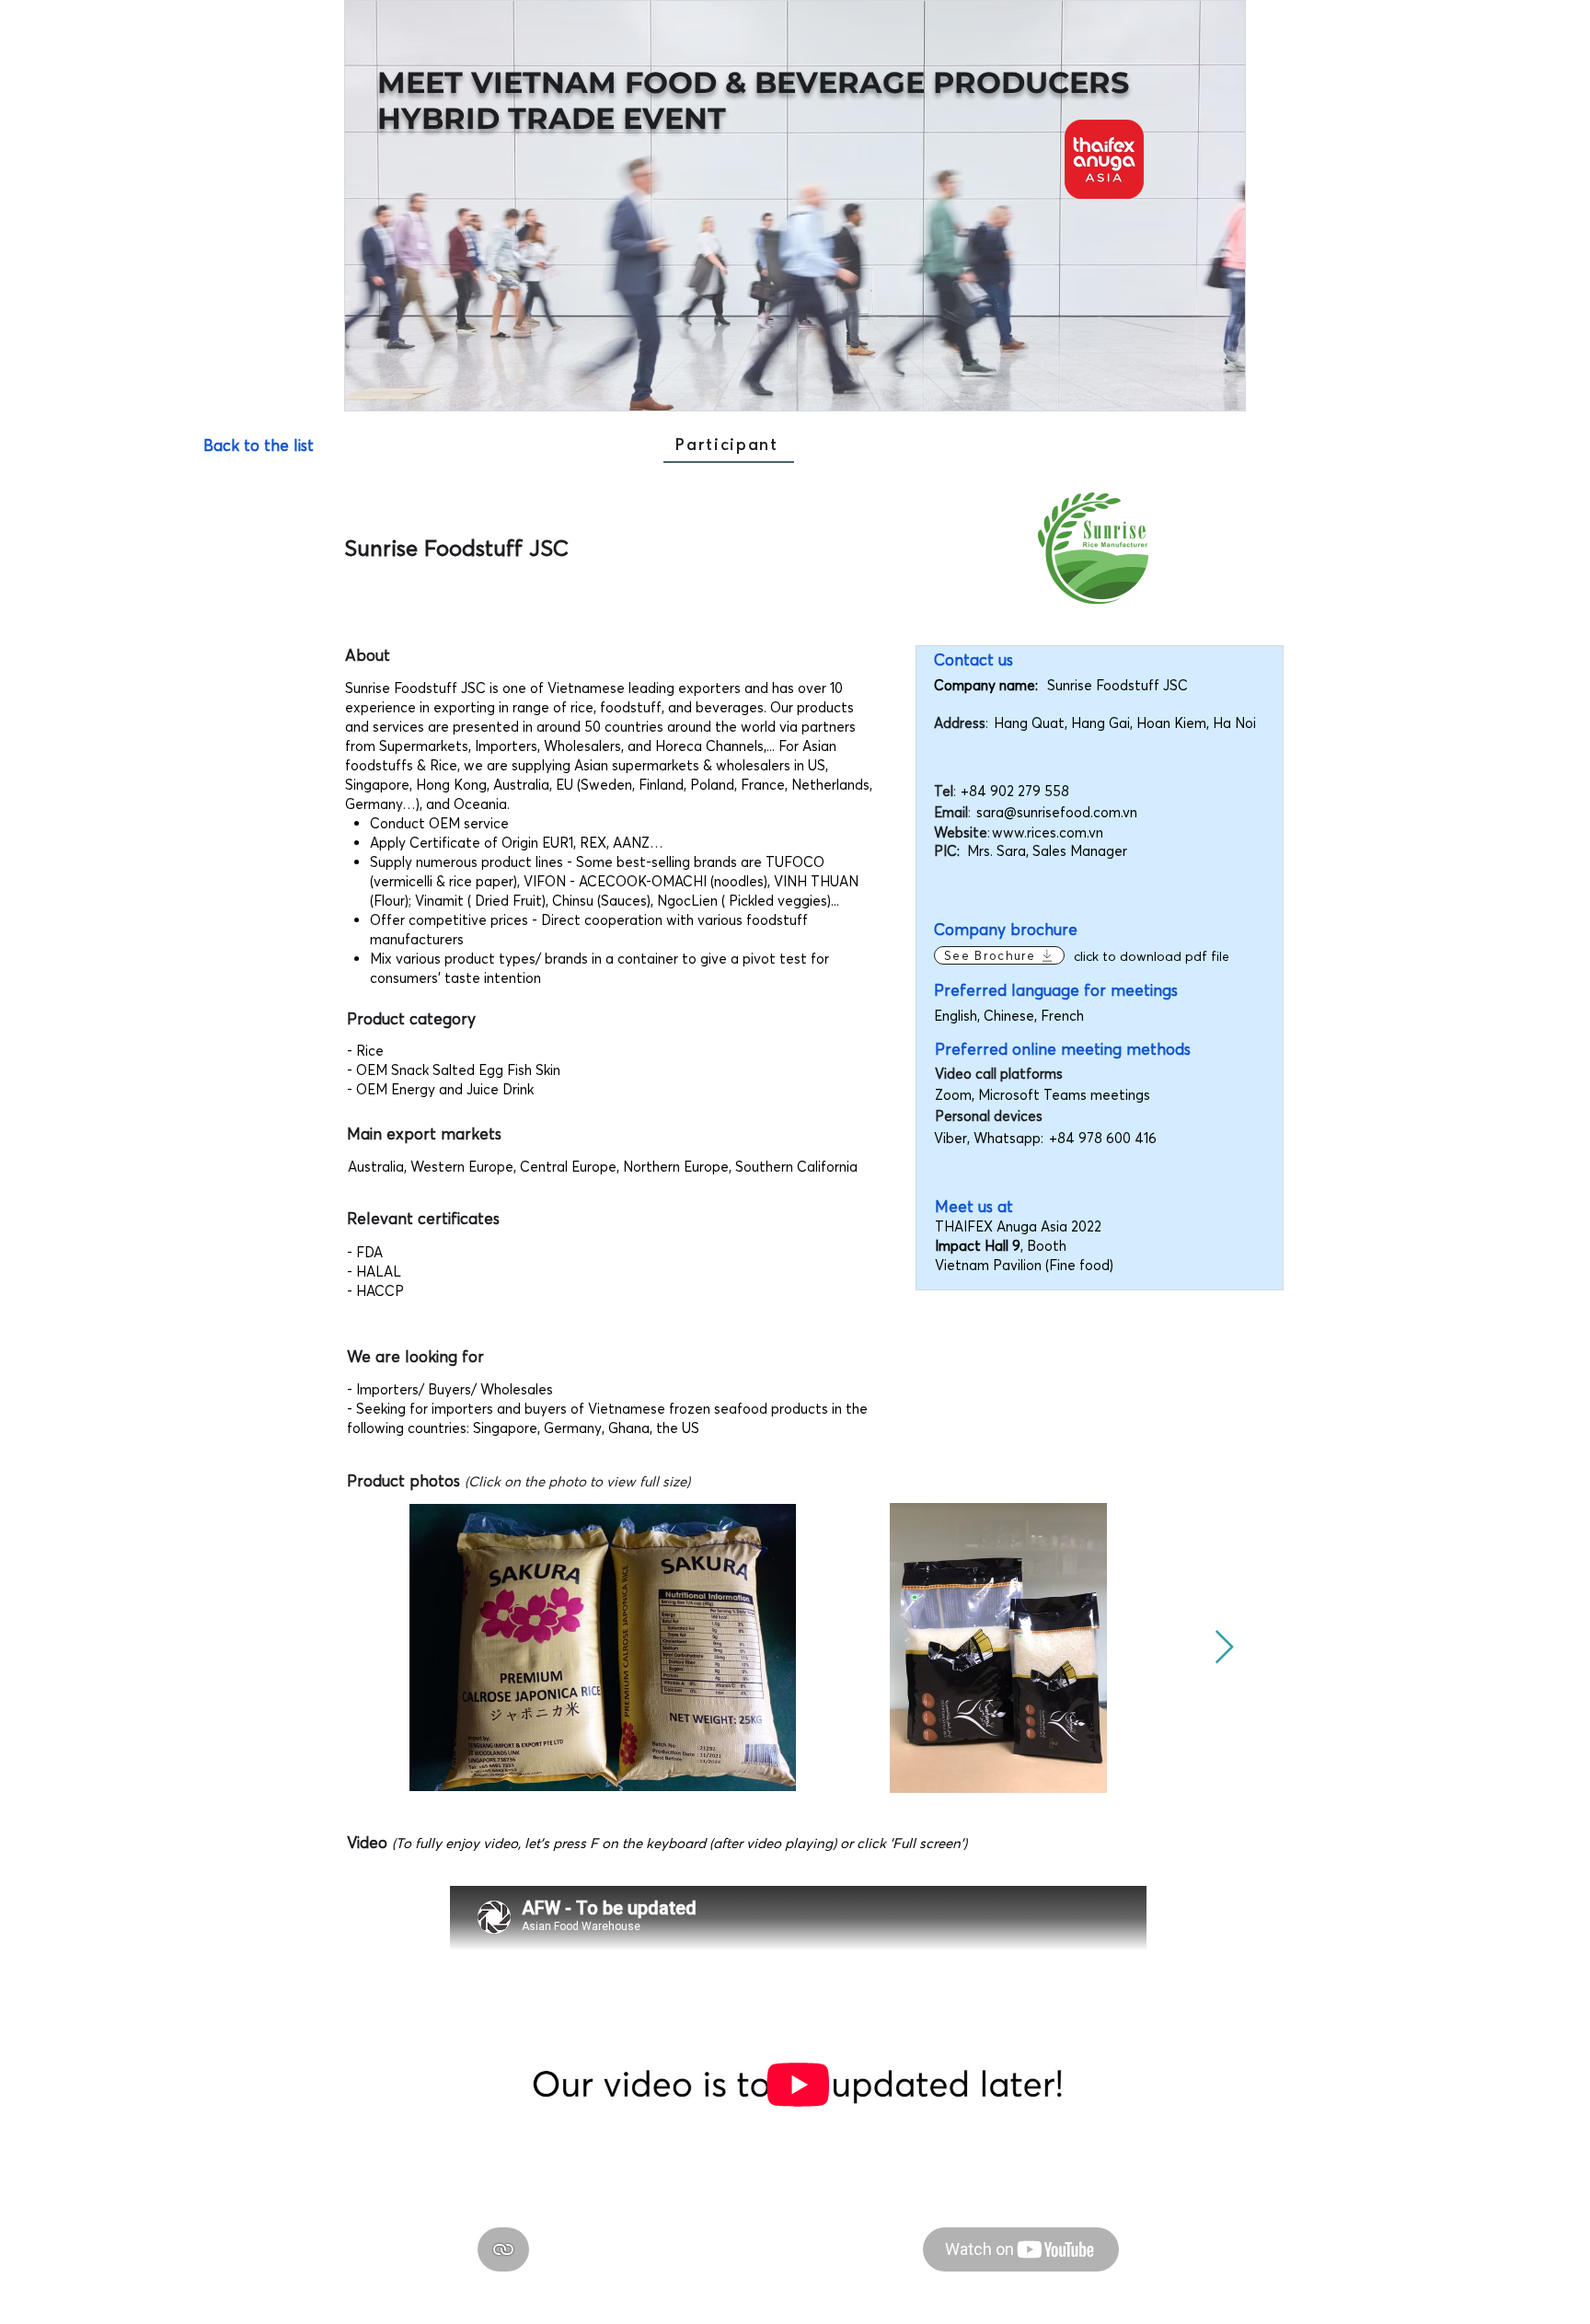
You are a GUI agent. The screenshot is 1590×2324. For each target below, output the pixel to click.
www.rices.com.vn (1048, 832)
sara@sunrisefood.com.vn (1057, 812)
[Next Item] (1224, 1648)
